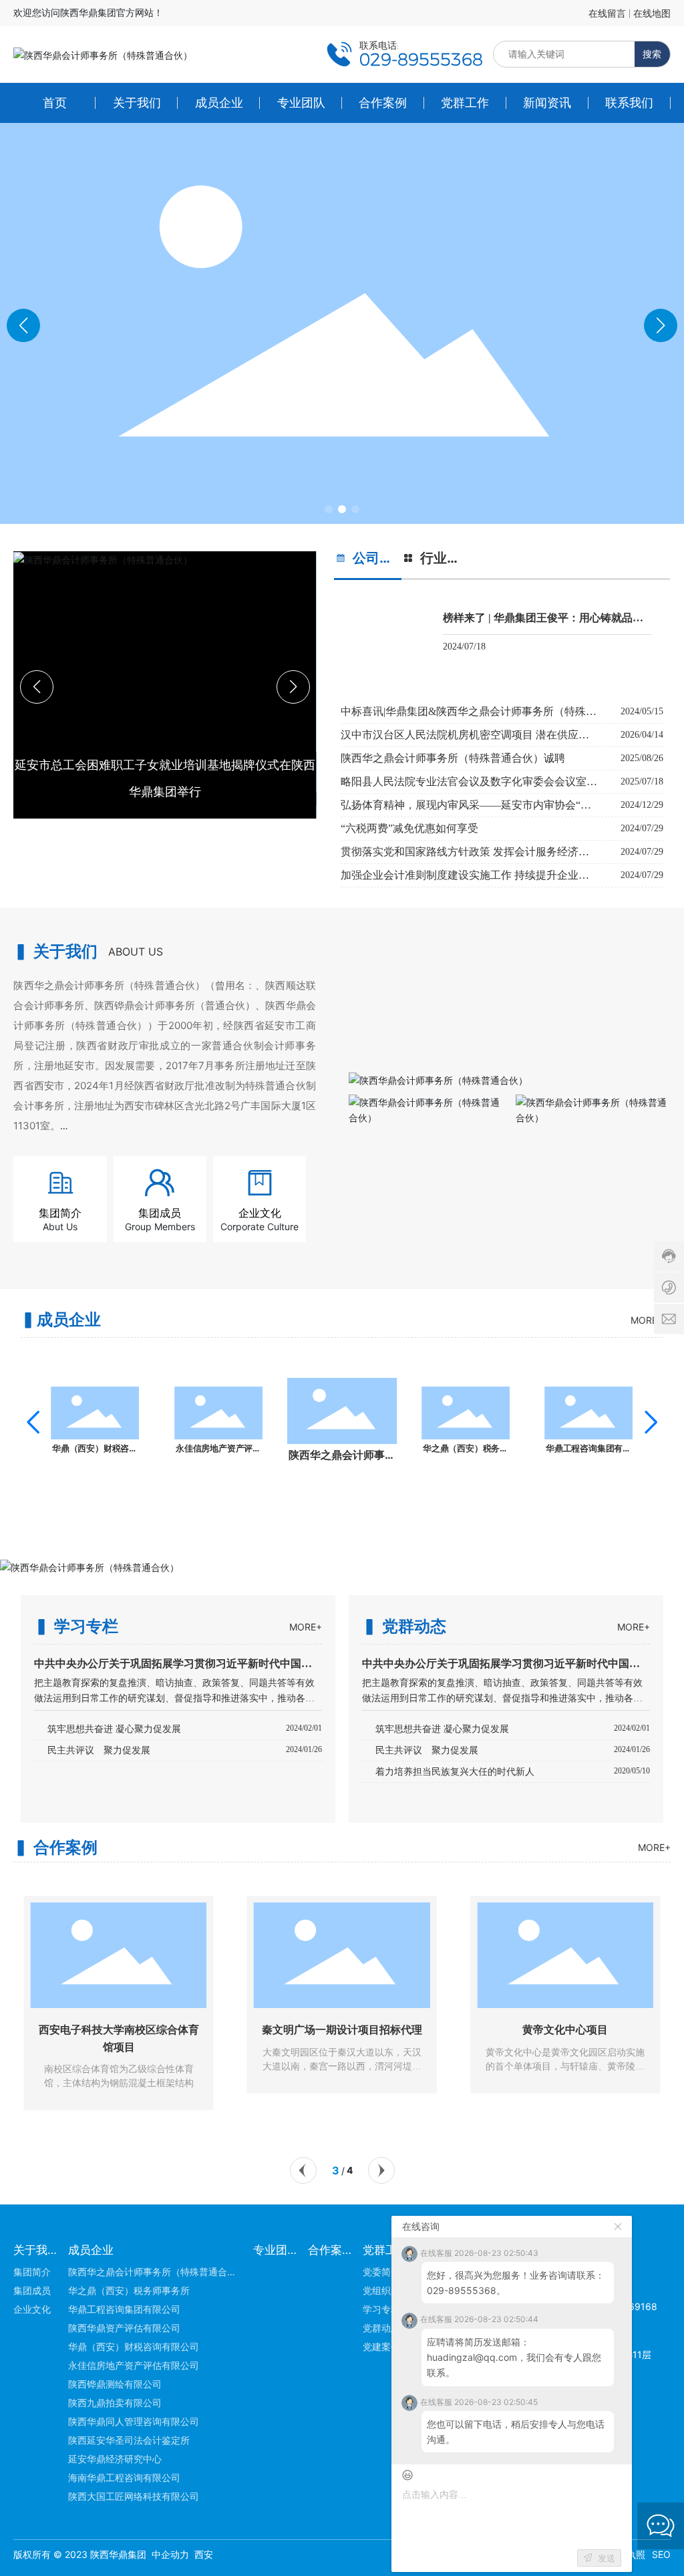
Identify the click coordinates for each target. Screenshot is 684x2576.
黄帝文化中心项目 (421, 2030)
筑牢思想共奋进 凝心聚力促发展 (114, 1729)
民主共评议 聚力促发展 (99, 1750)
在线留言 (607, 13)
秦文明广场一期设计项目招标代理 (198, 2030)
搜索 (652, 54)
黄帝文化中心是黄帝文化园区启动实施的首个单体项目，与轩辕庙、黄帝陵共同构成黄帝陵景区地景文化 (421, 2066)
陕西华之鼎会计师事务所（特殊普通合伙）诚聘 (453, 758)
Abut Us (60, 1227)
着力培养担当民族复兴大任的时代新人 (455, 1772)
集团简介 (60, 1213)
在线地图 (652, 13)
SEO (661, 2554)
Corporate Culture (260, 1227)
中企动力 (170, 2554)
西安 (204, 2554)
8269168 (637, 2306)
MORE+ (647, 1320)
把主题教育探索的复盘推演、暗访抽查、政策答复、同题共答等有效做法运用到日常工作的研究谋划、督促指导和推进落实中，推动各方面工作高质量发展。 (502, 1698)
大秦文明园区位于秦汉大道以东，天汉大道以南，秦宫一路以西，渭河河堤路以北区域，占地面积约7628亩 (198, 2066)
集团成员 (160, 1213)
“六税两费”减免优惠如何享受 (409, 828)
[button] (329, 509)
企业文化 (260, 1213)
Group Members (160, 1227)
